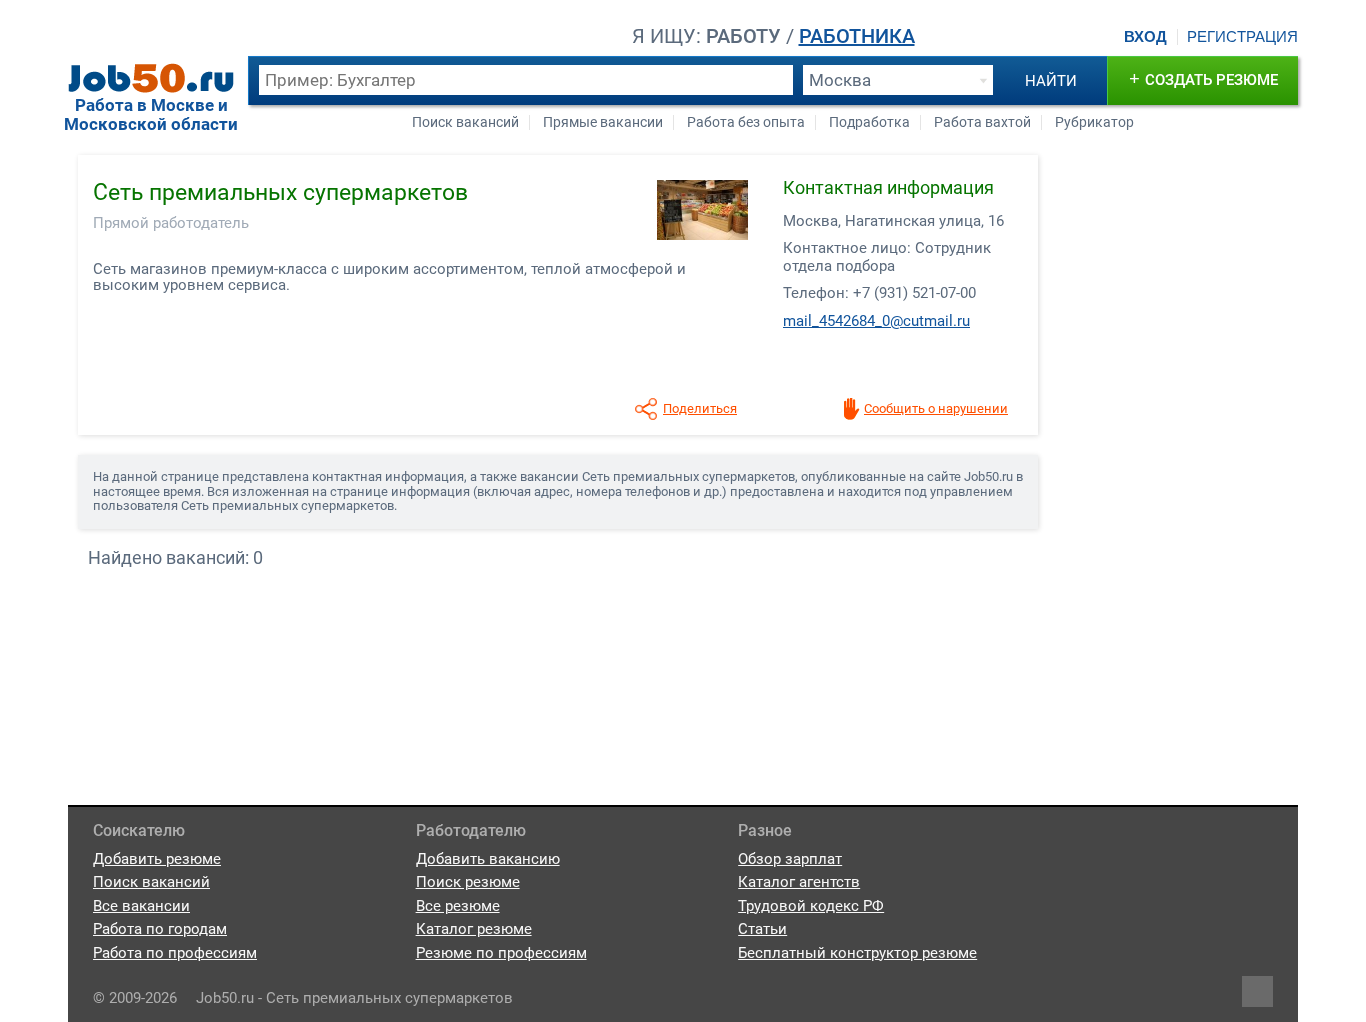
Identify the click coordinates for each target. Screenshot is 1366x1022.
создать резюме (1203, 78)
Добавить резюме (157, 859)
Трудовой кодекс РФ (811, 906)
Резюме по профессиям (501, 953)
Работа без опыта (746, 122)
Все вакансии (141, 906)
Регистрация (1242, 37)
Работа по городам (160, 929)
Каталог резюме (474, 929)
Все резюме (458, 906)
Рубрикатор (1094, 122)
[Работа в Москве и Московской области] (151, 78)
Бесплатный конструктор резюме (857, 953)
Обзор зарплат (790, 859)
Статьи (762, 929)
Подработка (869, 122)
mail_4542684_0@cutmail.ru (876, 321)
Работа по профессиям (175, 953)
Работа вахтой (982, 122)
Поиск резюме (468, 882)
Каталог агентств (799, 882)
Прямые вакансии (603, 122)
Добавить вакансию (488, 859)
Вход (1145, 37)
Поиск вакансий (465, 122)
